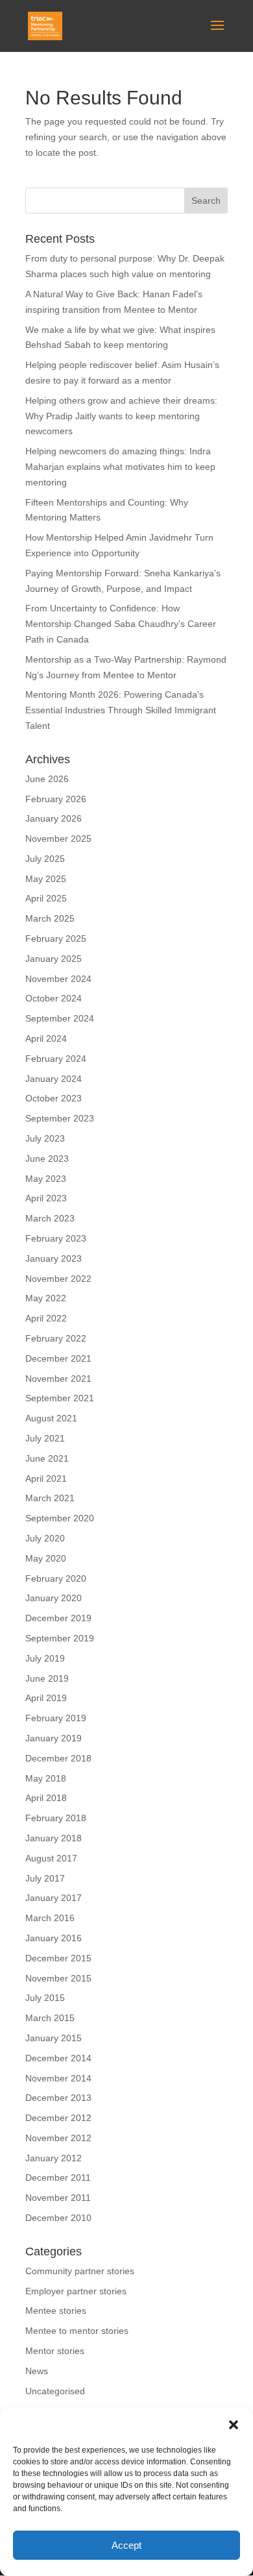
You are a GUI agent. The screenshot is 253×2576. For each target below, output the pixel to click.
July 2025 (45, 859)
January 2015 (54, 2038)
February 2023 (56, 1238)
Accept (126, 2545)
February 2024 (56, 1059)
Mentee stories (56, 2311)
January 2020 (54, 1598)
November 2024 (58, 979)
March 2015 (50, 2018)
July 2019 (45, 1658)
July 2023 (45, 1138)
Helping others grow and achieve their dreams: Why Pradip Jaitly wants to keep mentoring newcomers (121, 416)
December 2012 (58, 2118)
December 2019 (58, 1618)
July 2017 (45, 1878)
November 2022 (58, 1279)
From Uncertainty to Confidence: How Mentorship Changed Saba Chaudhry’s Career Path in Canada (121, 624)
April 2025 (46, 898)
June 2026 (47, 779)
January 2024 (54, 1079)
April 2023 (46, 1198)
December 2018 (58, 1758)
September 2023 (60, 1118)
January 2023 (54, 1258)
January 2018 (54, 1838)
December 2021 (58, 1358)
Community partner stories (80, 2271)
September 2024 (60, 1018)
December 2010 (58, 2218)
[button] (234, 2425)
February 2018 (56, 1818)
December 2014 (58, 2058)
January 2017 (54, 1898)
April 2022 (46, 1318)
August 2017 (51, 1858)
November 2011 (58, 2198)
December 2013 (58, 2098)
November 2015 (58, 1978)
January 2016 (54, 1938)
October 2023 (54, 1098)
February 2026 (56, 799)
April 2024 (46, 1038)
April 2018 (46, 1798)
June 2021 (47, 1458)
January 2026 (54, 818)
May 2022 (46, 1298)
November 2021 (58, 1379)
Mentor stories (55, 2351)
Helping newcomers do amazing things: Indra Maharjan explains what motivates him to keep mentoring (120, 467)
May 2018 (46, 1778)
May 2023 (46, 1179)
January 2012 (54, 2158)
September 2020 (60, 1518)
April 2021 (46, 1478)
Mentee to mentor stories (77, 2331)
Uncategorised (55, 2391)
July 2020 (45, 1538)
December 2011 (58, 2177)
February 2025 (56, 938)
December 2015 (58, 1958)
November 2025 (58, 839)
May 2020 (46, 1558)
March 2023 (50, 1218)
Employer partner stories (76, 2291)
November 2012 (58, 2138)
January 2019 (54, 1738)
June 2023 (47, 1159)
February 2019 (56, 1718)
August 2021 (51, 1418)
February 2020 (56, 1578)
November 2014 (58, 2078)
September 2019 (60, 1638)
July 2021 (45, 1438)
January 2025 (54, 959)
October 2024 (54, 998)
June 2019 (47, 1678)
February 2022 (56, 1338)
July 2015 (45, 1998)
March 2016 (50, 1918)
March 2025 (50, 918)
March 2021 (50, 1498)
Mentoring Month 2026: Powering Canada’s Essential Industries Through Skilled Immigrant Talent (121, 710)
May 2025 (46, 879)
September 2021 (60, 1398)
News (37, 2371)
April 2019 (46, 1698)
